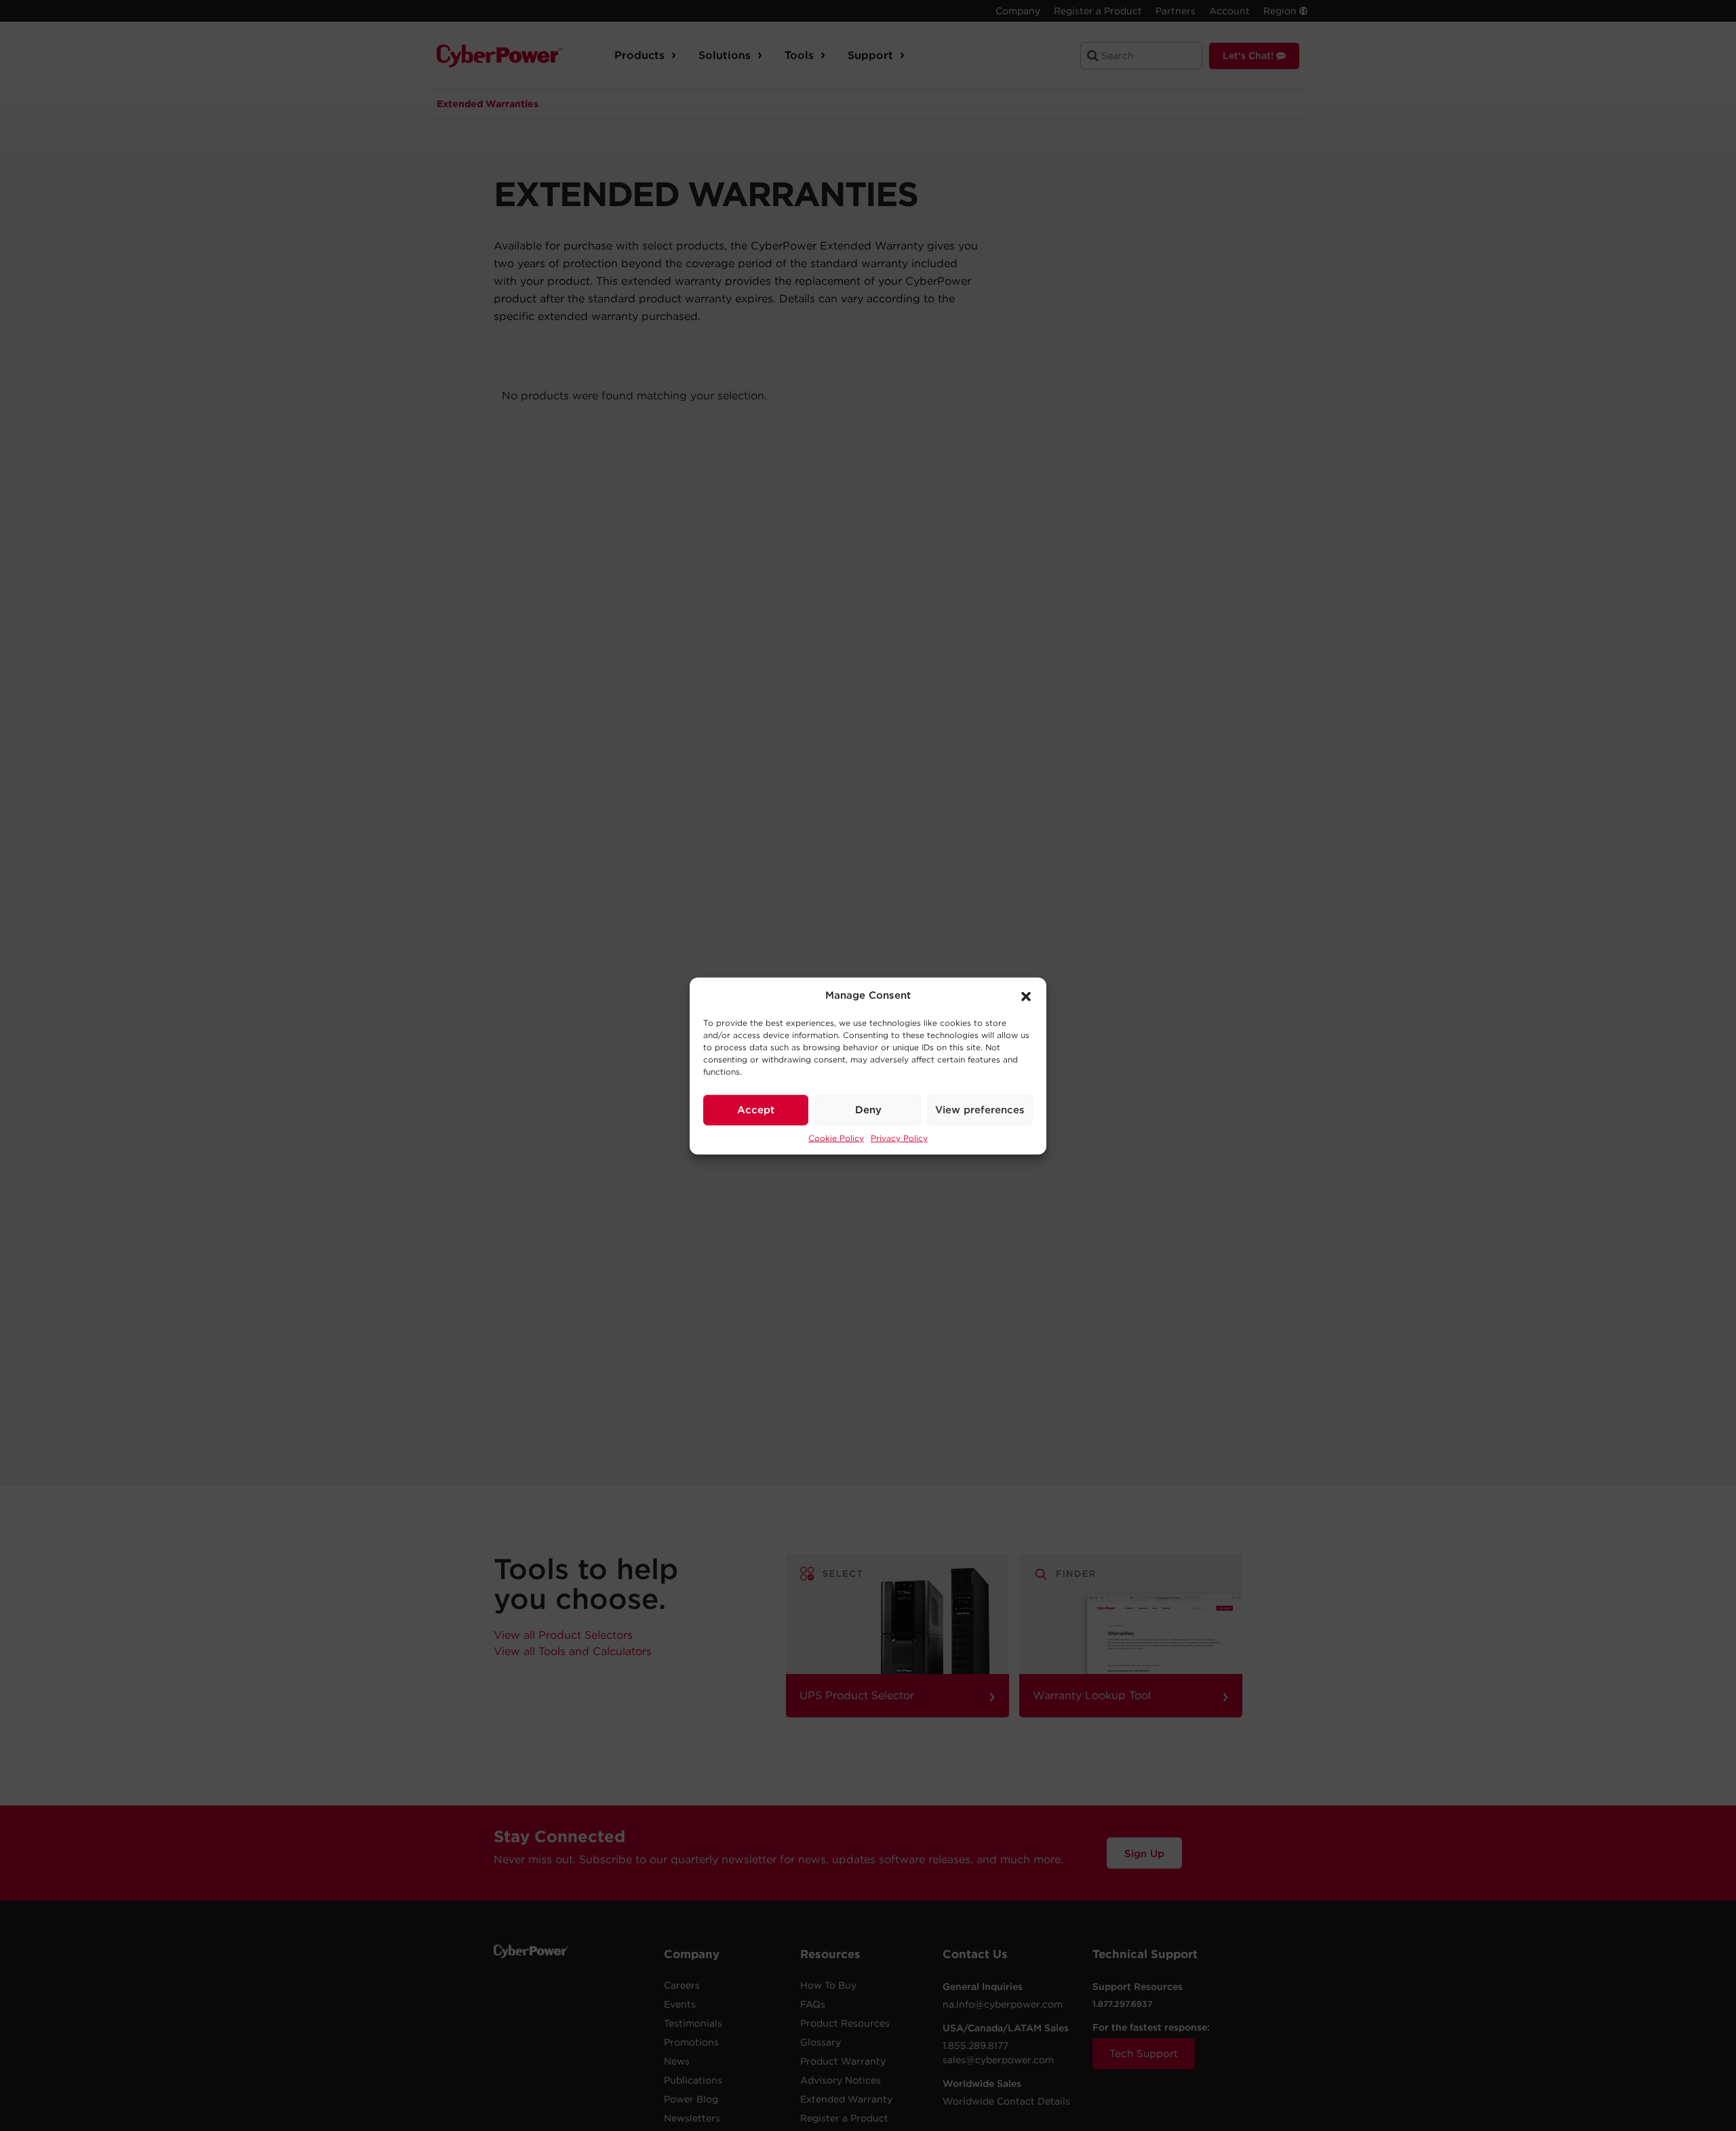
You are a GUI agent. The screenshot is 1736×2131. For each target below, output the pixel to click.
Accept (756, 1109)
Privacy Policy (899, 1137)
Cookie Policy (836, 1137)
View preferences (980, 1109)
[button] (1026, 995)
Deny (868, 1109)
